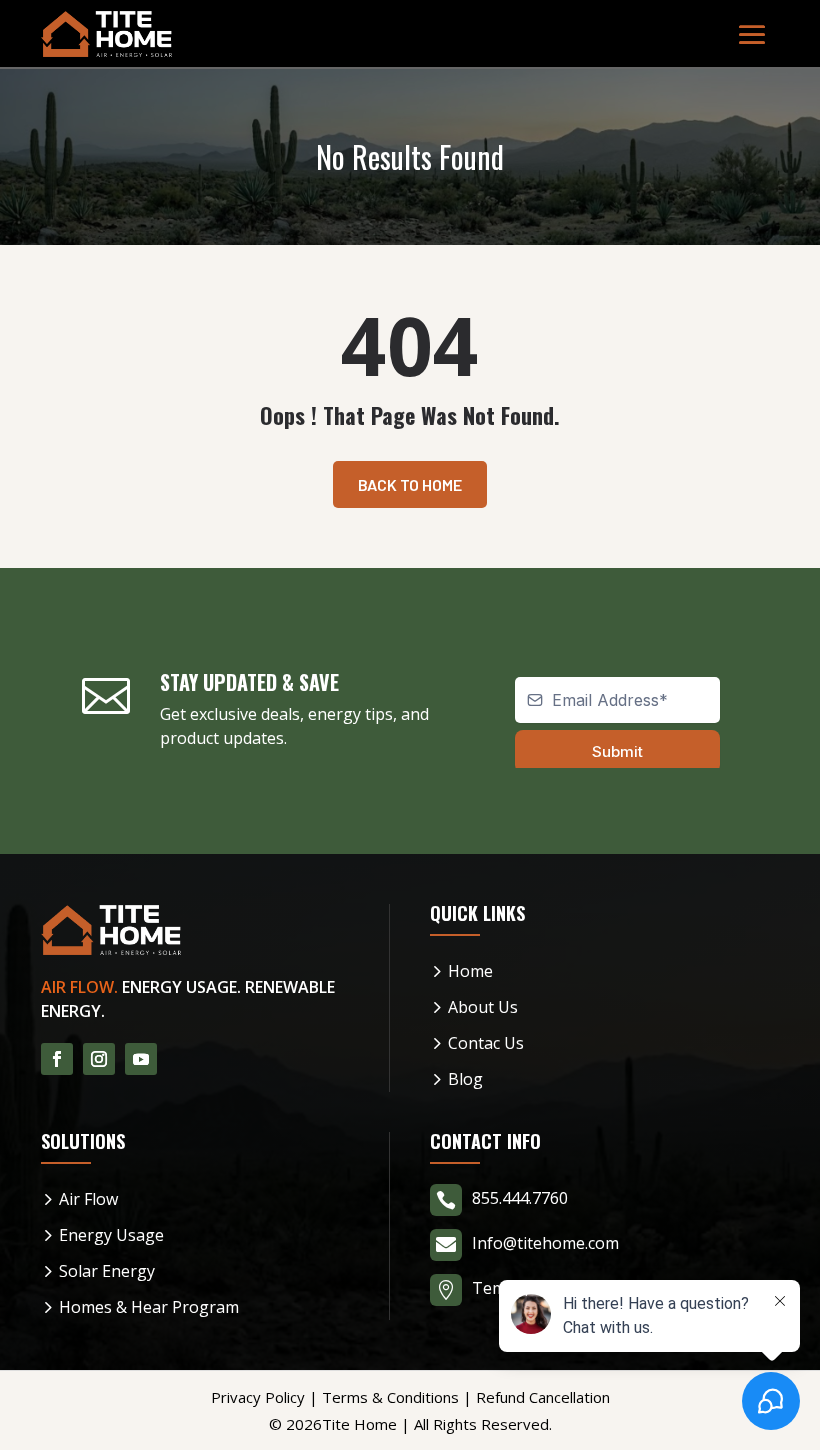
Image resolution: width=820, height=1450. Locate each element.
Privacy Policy (258, 1397)
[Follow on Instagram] (99, 1059)
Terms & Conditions (390, 1397)
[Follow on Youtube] (141, 1059)
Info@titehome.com (545, 1243)
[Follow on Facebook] (57, 1059)
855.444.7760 (520, 1198)
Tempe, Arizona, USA (551, 1288)
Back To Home (410, 484)
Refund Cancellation (543, 1397)
